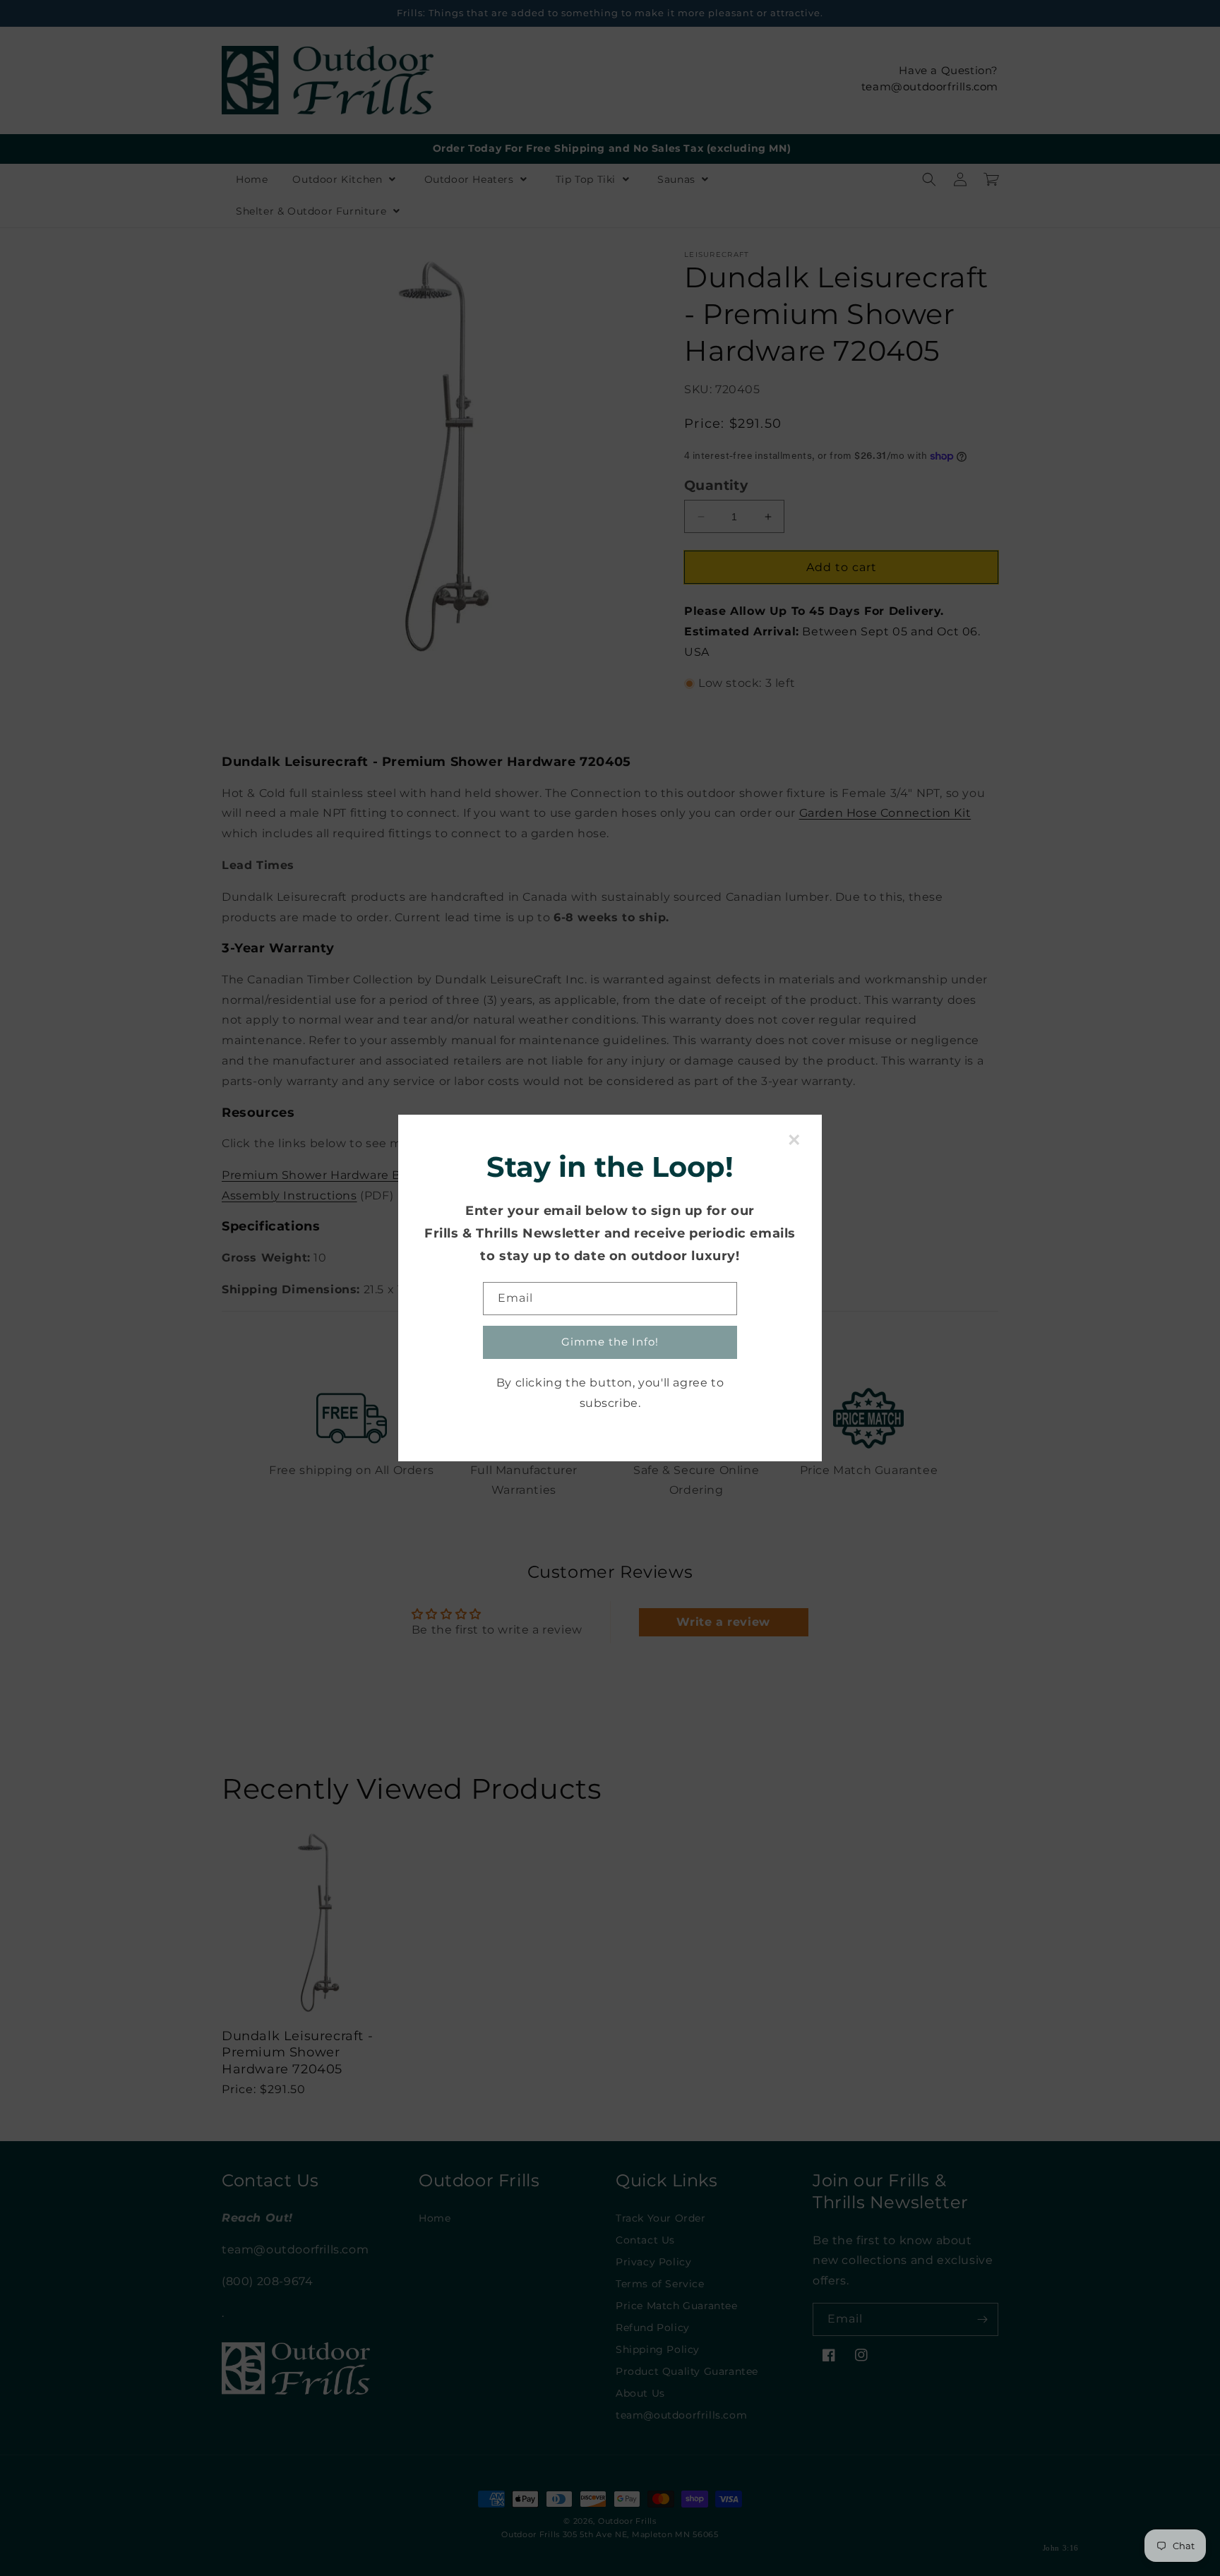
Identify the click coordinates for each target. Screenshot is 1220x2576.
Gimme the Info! (610, 1342)
